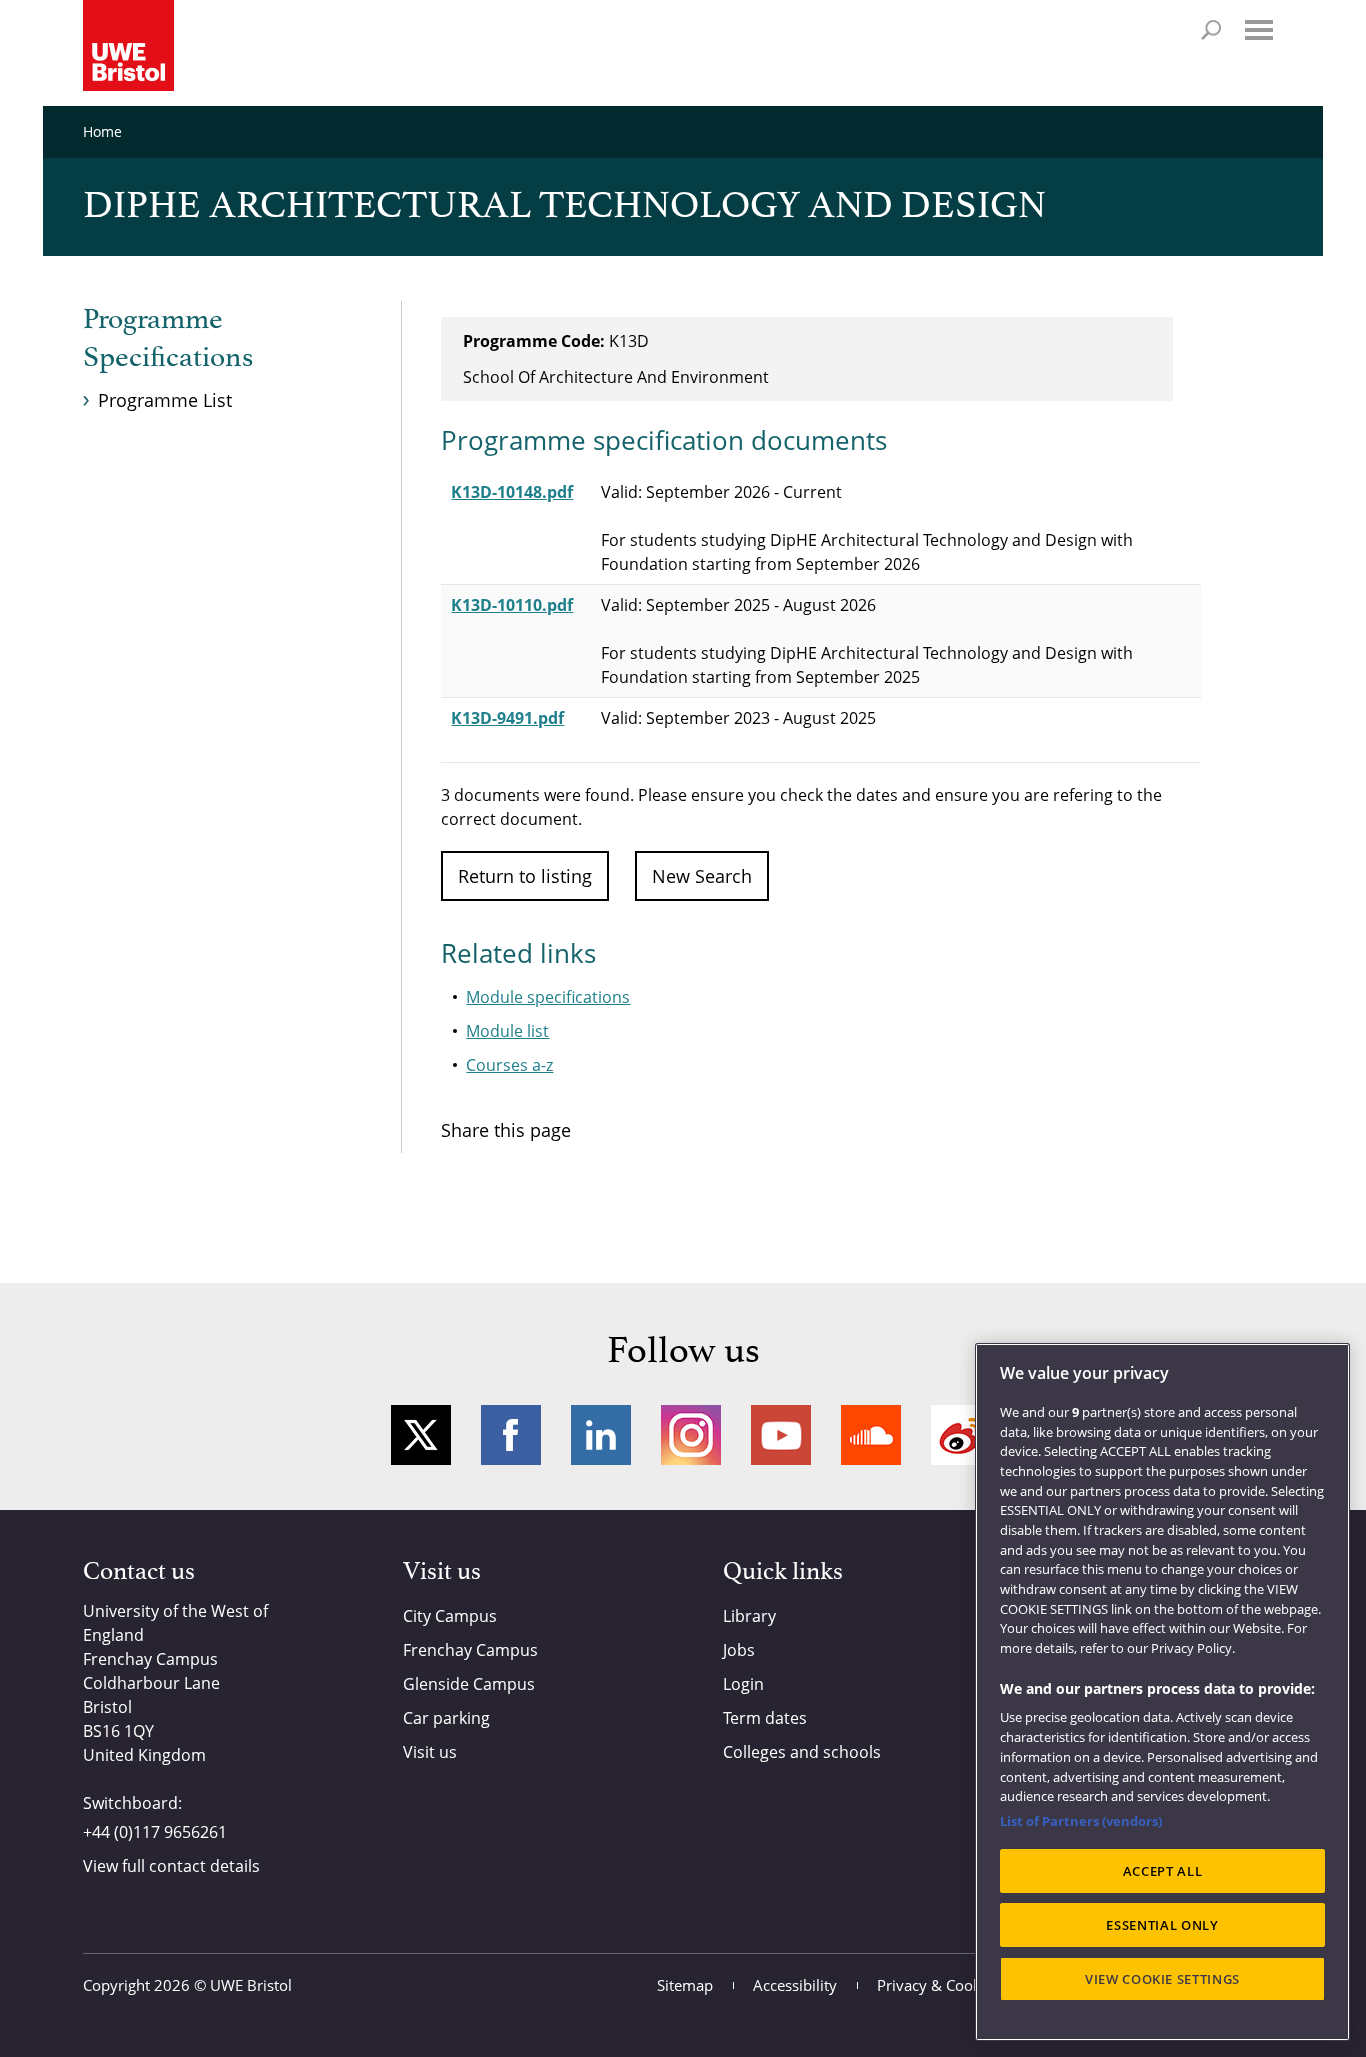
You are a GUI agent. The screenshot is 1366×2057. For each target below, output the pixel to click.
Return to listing (525, 876)
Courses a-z (509, 1065)
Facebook (511, 1435)
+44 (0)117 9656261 (155, 1832)
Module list (507, 1031)
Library (749, 1616)
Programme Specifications (168, 339)
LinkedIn (601, 1435)
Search (1211, 30)
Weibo (961, 1435)
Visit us (430, 1752)
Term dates (765, 1718)
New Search (702, 876)
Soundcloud (871, 1435)
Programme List (165, 400)
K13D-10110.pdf (512, 605)
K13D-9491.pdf (507, 718)
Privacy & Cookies (938, 1985)
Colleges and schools (802, 1752)
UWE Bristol (251, 1985)
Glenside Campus (469, 1684)
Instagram (691, 1435)
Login (743, 1684)
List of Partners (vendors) (1081, 1821)
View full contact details (171, 1866)
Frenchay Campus (470, 1650)
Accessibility (795, 1985)
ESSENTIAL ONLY (1162, 1925)
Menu (1259, 30)
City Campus (450, 1616)
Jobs (739, 1650)
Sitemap (685, 1985)
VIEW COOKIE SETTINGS (1162, 1979)
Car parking (446, 1718)
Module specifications (548, 997)
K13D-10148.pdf (512, 492)
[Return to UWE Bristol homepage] (128, 45)
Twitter (421, 1435)
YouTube (781, 1435)
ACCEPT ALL (1163, 1871)
